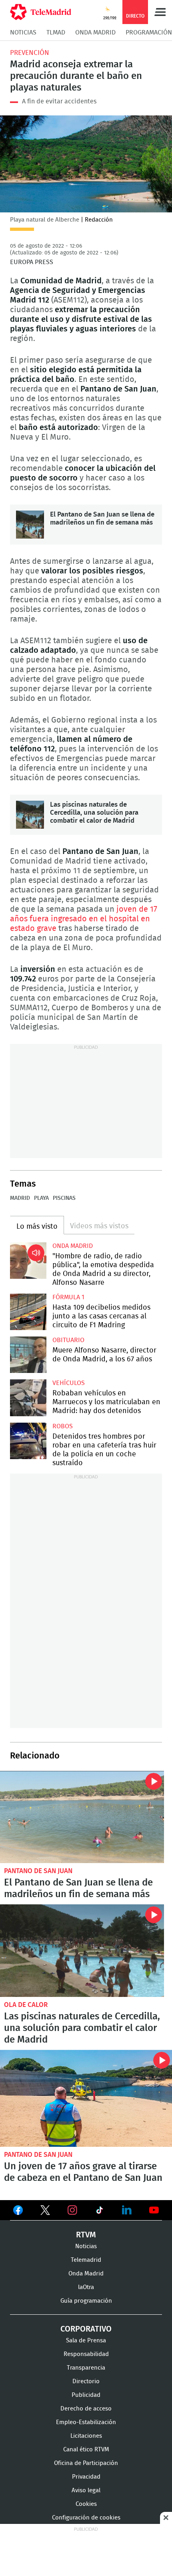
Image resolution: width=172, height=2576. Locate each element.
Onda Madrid (95, 32)
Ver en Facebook (18, 2212)
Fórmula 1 (68, 1297)
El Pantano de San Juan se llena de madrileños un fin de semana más (30, 525)
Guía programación (86, 2301)
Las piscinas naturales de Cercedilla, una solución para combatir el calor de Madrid (30, 815)
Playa (41, 1198)
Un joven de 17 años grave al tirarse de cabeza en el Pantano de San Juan (86, 2098)
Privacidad (86, 2477)
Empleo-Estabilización (86, 2422)
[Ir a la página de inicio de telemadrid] (41, 12)
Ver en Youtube (154, 2210)
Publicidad (86, 2395)
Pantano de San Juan (38, 1871)
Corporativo (86, 2329)
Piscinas (64, 1198)
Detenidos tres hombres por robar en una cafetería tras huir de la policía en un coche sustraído (28, 1441)
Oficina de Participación (86, 2463)
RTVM (86, 2235)
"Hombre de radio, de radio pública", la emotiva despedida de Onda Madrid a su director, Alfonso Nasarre (28, 1261)
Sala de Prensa (86, 2341)
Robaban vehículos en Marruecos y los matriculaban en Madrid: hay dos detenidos (28, 1398)
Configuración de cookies (86, 2518)
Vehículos (69, 1383)
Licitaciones (86, 2436)
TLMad (56, 32)
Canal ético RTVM (86, 2450)
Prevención (30, 53)
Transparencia (86, 2368)
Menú (160, 12)
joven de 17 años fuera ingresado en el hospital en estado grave (84, 919)
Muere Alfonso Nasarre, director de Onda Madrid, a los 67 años (28, 1355)
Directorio (86, 2381)
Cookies (86, 2504)
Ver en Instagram (72, 2210)
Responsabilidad (86, 2354)
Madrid (20, 1198)
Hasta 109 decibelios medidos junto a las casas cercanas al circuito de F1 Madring (28, 1312)
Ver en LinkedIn (127, 2210)
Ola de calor (26, 2005)
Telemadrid (86, 2260)
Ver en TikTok (100, 2212)
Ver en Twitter (45, 2212)
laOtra (86, 2287)
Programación (149, 32)
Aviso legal (86, 2490)
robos (63, 1426)
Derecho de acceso (86, 2409)
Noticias (23, 32)
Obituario (68, 1340)
